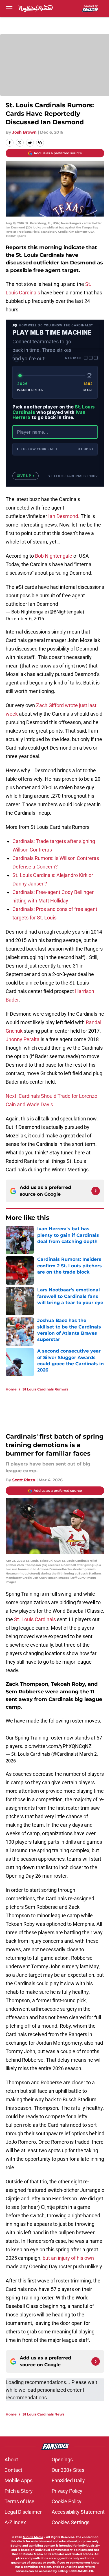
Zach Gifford (50, 705)
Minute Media (33, 2537)
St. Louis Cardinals (35, 1619)
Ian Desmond (63, 516)
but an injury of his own (68, 2258)
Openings (62, 2460)
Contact (13, 2470)
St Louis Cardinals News (43, 2414)
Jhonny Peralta (23, 1039)
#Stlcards (26, 587)
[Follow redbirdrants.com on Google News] (96, 1191)
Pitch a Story (19, 2491)
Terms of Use (19, 2501)
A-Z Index (15, 2522)
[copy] (40, 143)
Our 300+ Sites (68, 2470)
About (11, 2460)
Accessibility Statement (78, 2512)
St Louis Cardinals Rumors (45, 1389)
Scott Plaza (24, 1480)
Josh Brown (24, 132)
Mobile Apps (18, 2480)
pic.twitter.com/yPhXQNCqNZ (58, 1746)
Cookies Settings (71, 2522)
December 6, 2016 (25, 619)
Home (11, 1389)
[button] (55, 449)
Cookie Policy (67, 2501)
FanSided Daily (68, 2480)
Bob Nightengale (53, 556)
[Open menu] (9, 8)
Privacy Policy (67, 2491)
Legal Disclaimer (23, 2512)
